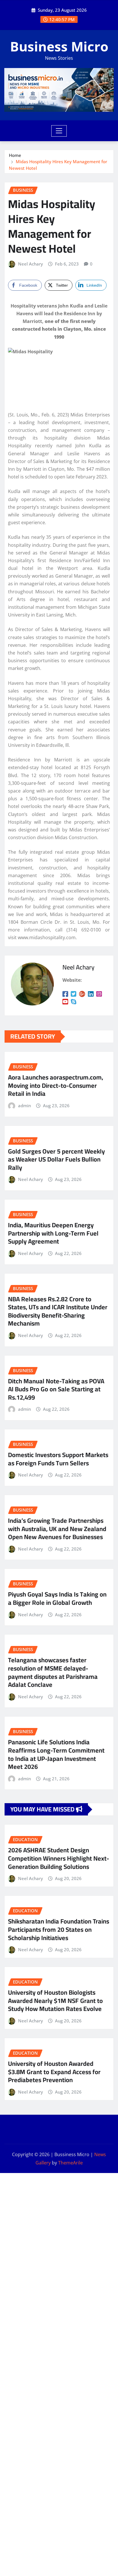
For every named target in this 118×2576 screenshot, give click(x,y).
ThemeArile (70, 2163)
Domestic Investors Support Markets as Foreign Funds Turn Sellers (58, 1459)
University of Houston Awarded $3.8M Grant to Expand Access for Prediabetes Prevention (54, 2072)
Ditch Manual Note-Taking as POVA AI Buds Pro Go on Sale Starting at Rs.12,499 (56, 1389)
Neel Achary (31, 264)
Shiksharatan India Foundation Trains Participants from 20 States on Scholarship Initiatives (59, 1929)
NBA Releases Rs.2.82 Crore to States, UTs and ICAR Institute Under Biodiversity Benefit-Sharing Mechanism (58, 1311)
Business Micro (59, 46)
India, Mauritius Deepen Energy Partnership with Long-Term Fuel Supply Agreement (53, 1233)
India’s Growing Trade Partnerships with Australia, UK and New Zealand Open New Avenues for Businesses (57, 1529)
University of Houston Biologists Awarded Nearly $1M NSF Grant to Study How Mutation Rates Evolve (55, 2001)
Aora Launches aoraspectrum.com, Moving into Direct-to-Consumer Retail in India (56, 1085)
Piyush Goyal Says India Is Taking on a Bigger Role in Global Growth (57, 1598)
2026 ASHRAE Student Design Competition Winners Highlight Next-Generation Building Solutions (59, 1858)
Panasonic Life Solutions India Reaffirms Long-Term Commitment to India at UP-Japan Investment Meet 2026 (56, 1754)
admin (24, 1106)
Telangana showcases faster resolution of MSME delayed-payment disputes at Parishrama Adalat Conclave (53, 1672)
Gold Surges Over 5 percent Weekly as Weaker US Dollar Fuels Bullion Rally (56, 1159)
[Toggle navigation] (59, 131)
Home (15, 155)
